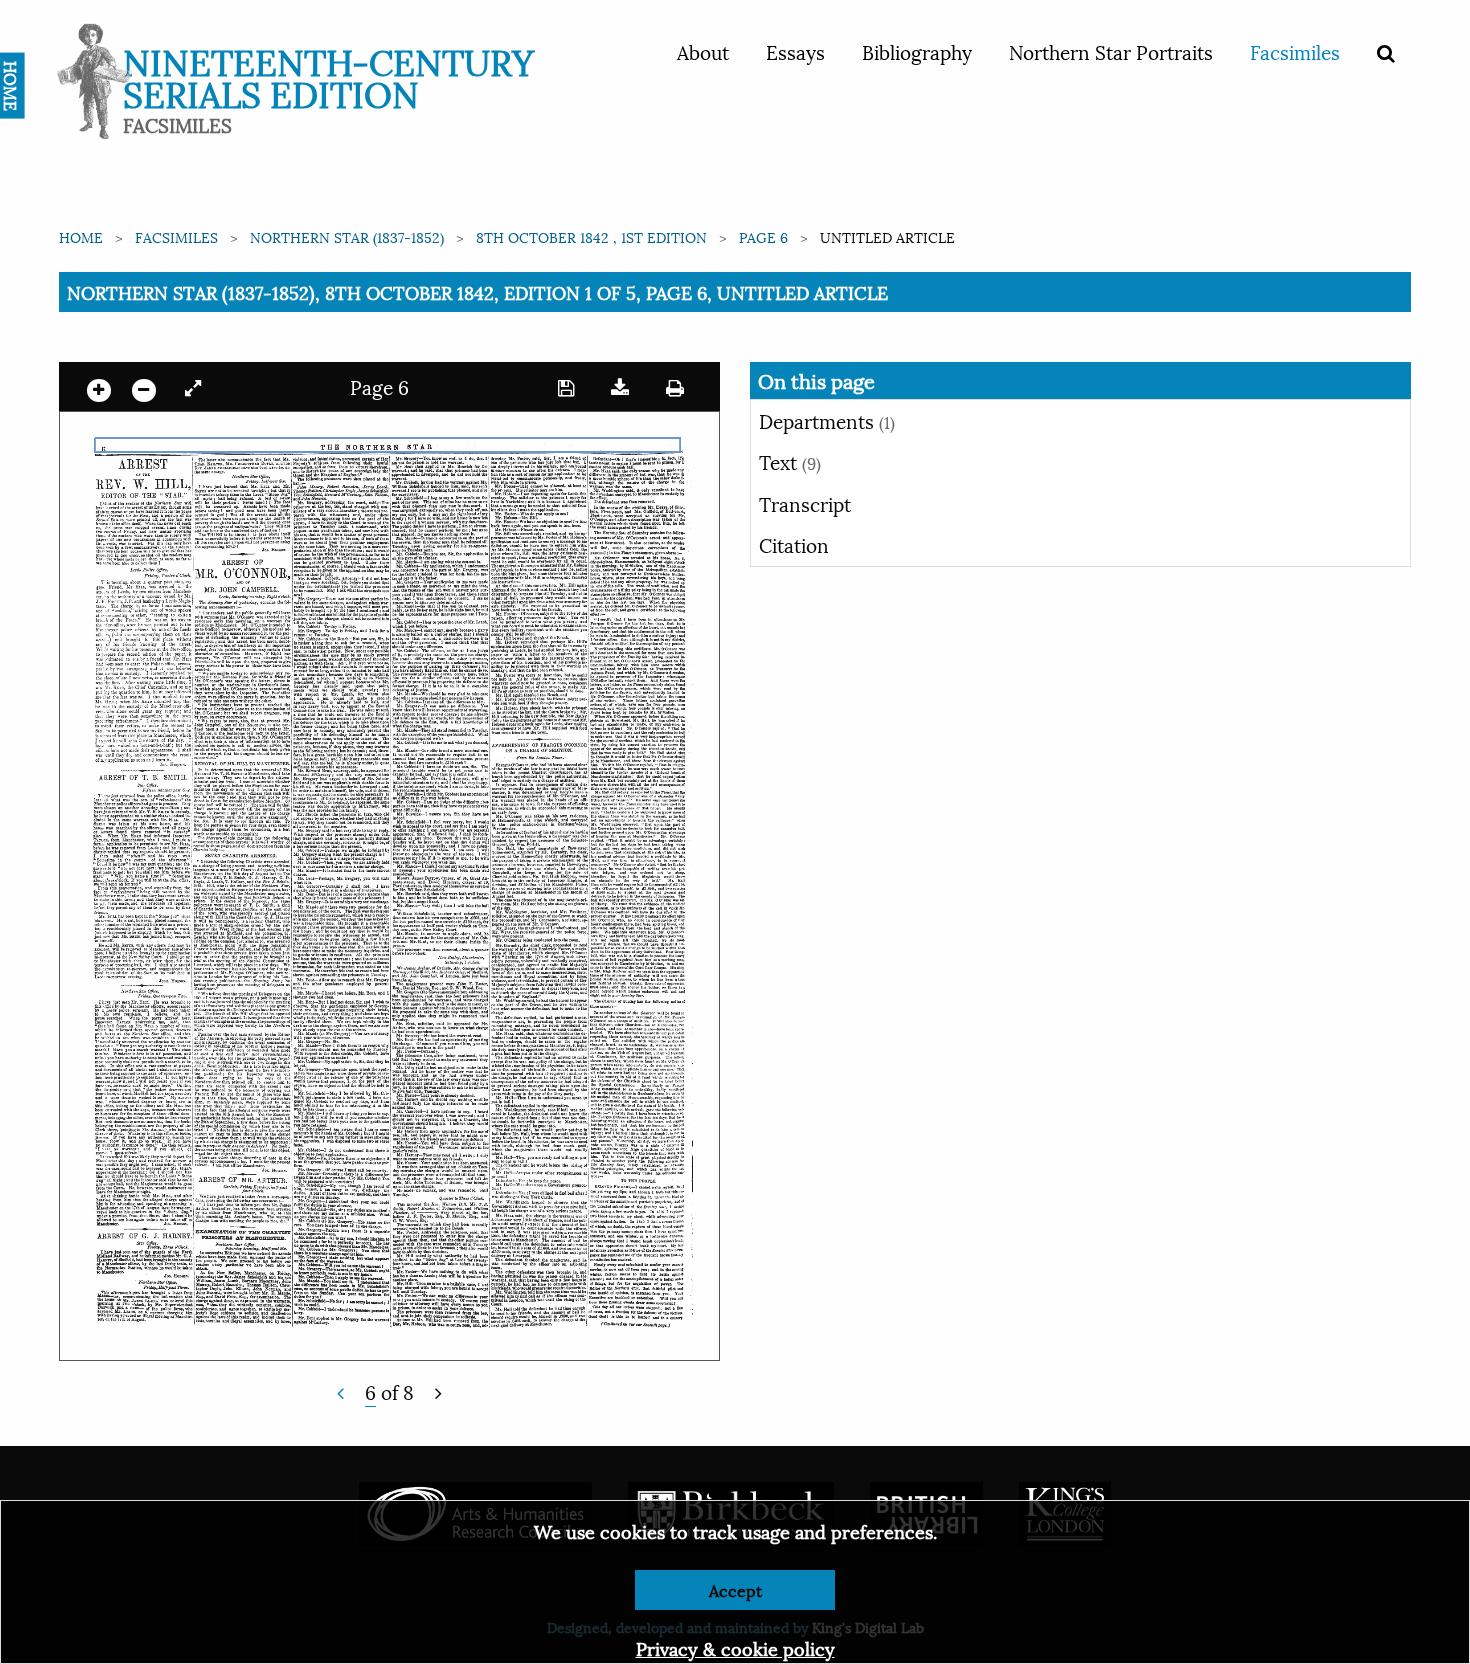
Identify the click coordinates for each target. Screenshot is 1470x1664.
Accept (735, 1589)
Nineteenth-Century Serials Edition (328, 75)
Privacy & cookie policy (735, 1647)
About (703, 51)
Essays (795, 51)
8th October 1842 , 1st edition (591, 236)
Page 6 (763, 236)
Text (790, 461)
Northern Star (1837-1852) (347, 236)
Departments (827, 420)
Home (81, 236)
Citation (794, 544)
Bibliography (917, 51)
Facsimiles (1295, 51)
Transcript (805, 503)
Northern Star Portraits (1111, 51)
